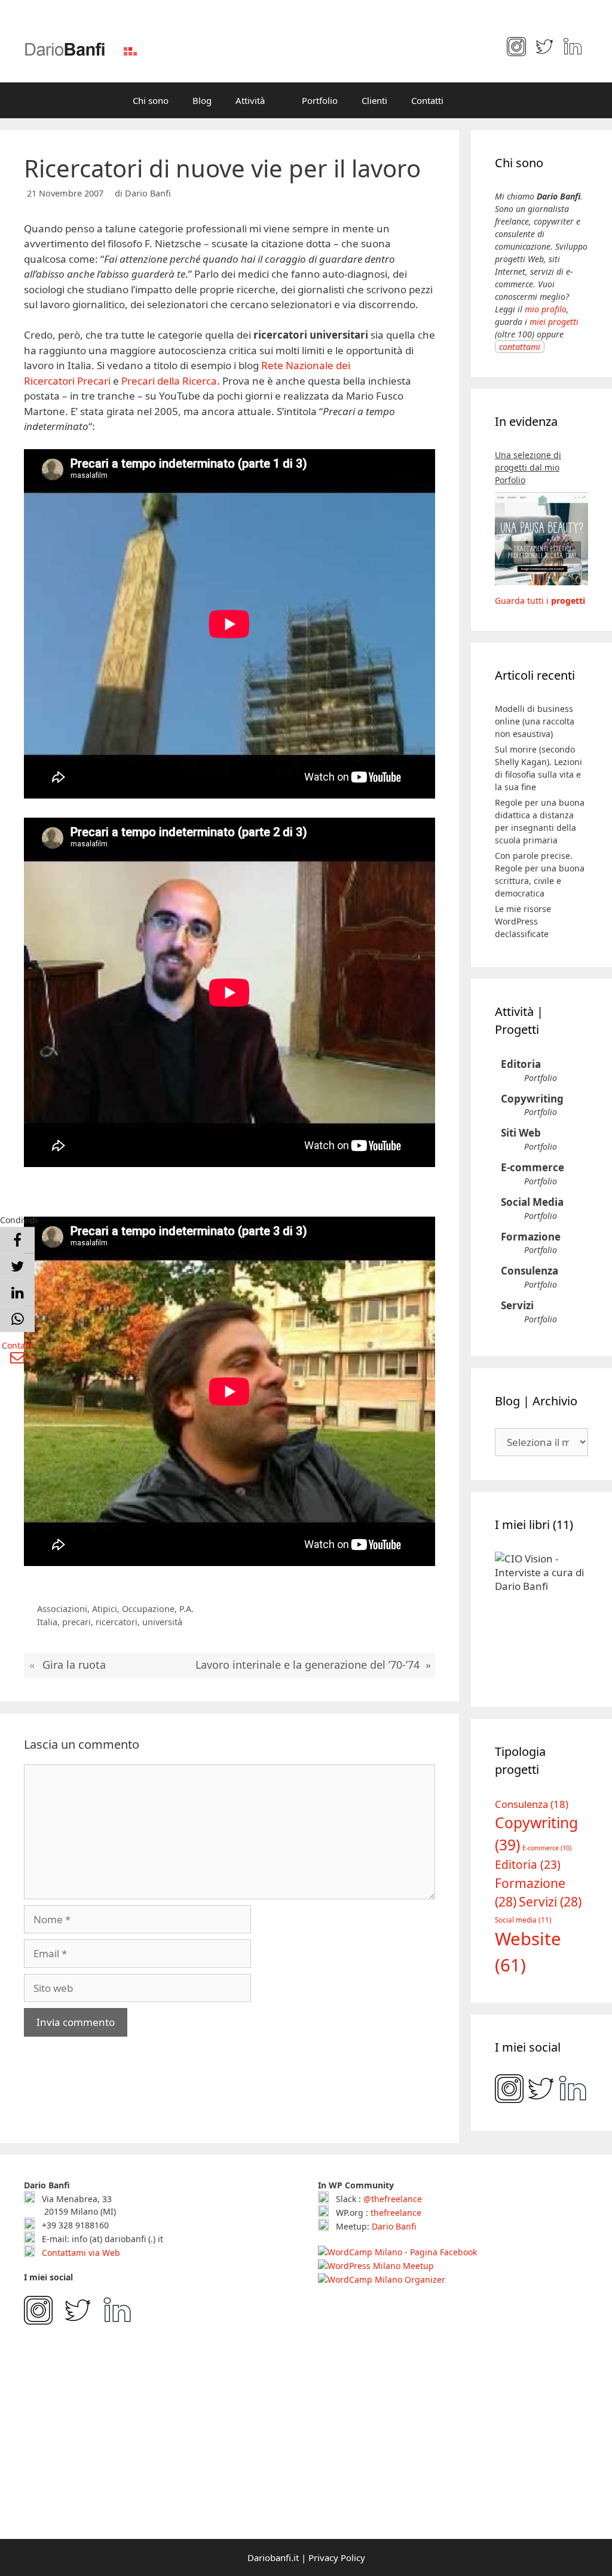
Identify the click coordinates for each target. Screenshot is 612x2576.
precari (76, 1622)
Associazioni (62, 1609)
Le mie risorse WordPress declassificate (523, 921)
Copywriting (532, 1099)
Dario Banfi (394, 2226)
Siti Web (521, 1133)
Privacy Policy (337, 2557)
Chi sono (151, 100)
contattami (520, 347)
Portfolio (320, 100)
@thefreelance (393, 2199)
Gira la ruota (74, 1665)
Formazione (531, 1237)
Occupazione (148, 1609)
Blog (202, 100)
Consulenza (530, 1271)
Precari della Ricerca (169, 381)
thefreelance (396, 2213)
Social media (523, 1920)
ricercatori (117, 1622)
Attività (250, 100)
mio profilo (546, 309)
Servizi (517, 1305)
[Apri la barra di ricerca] (473, 100)
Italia (47, 1622)
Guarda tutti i (540, 601)
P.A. (186, 1609)
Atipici (105, 1609)
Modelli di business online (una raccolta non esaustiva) (535, 721)
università (162, 1622)
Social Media (532, 1202)
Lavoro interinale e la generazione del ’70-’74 (307, 1665)
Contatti (427, 100)
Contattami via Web (80, 2253)
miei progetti (554, 322)
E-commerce (533, 1167)
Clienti (374, 100)
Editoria (521, 1064)
